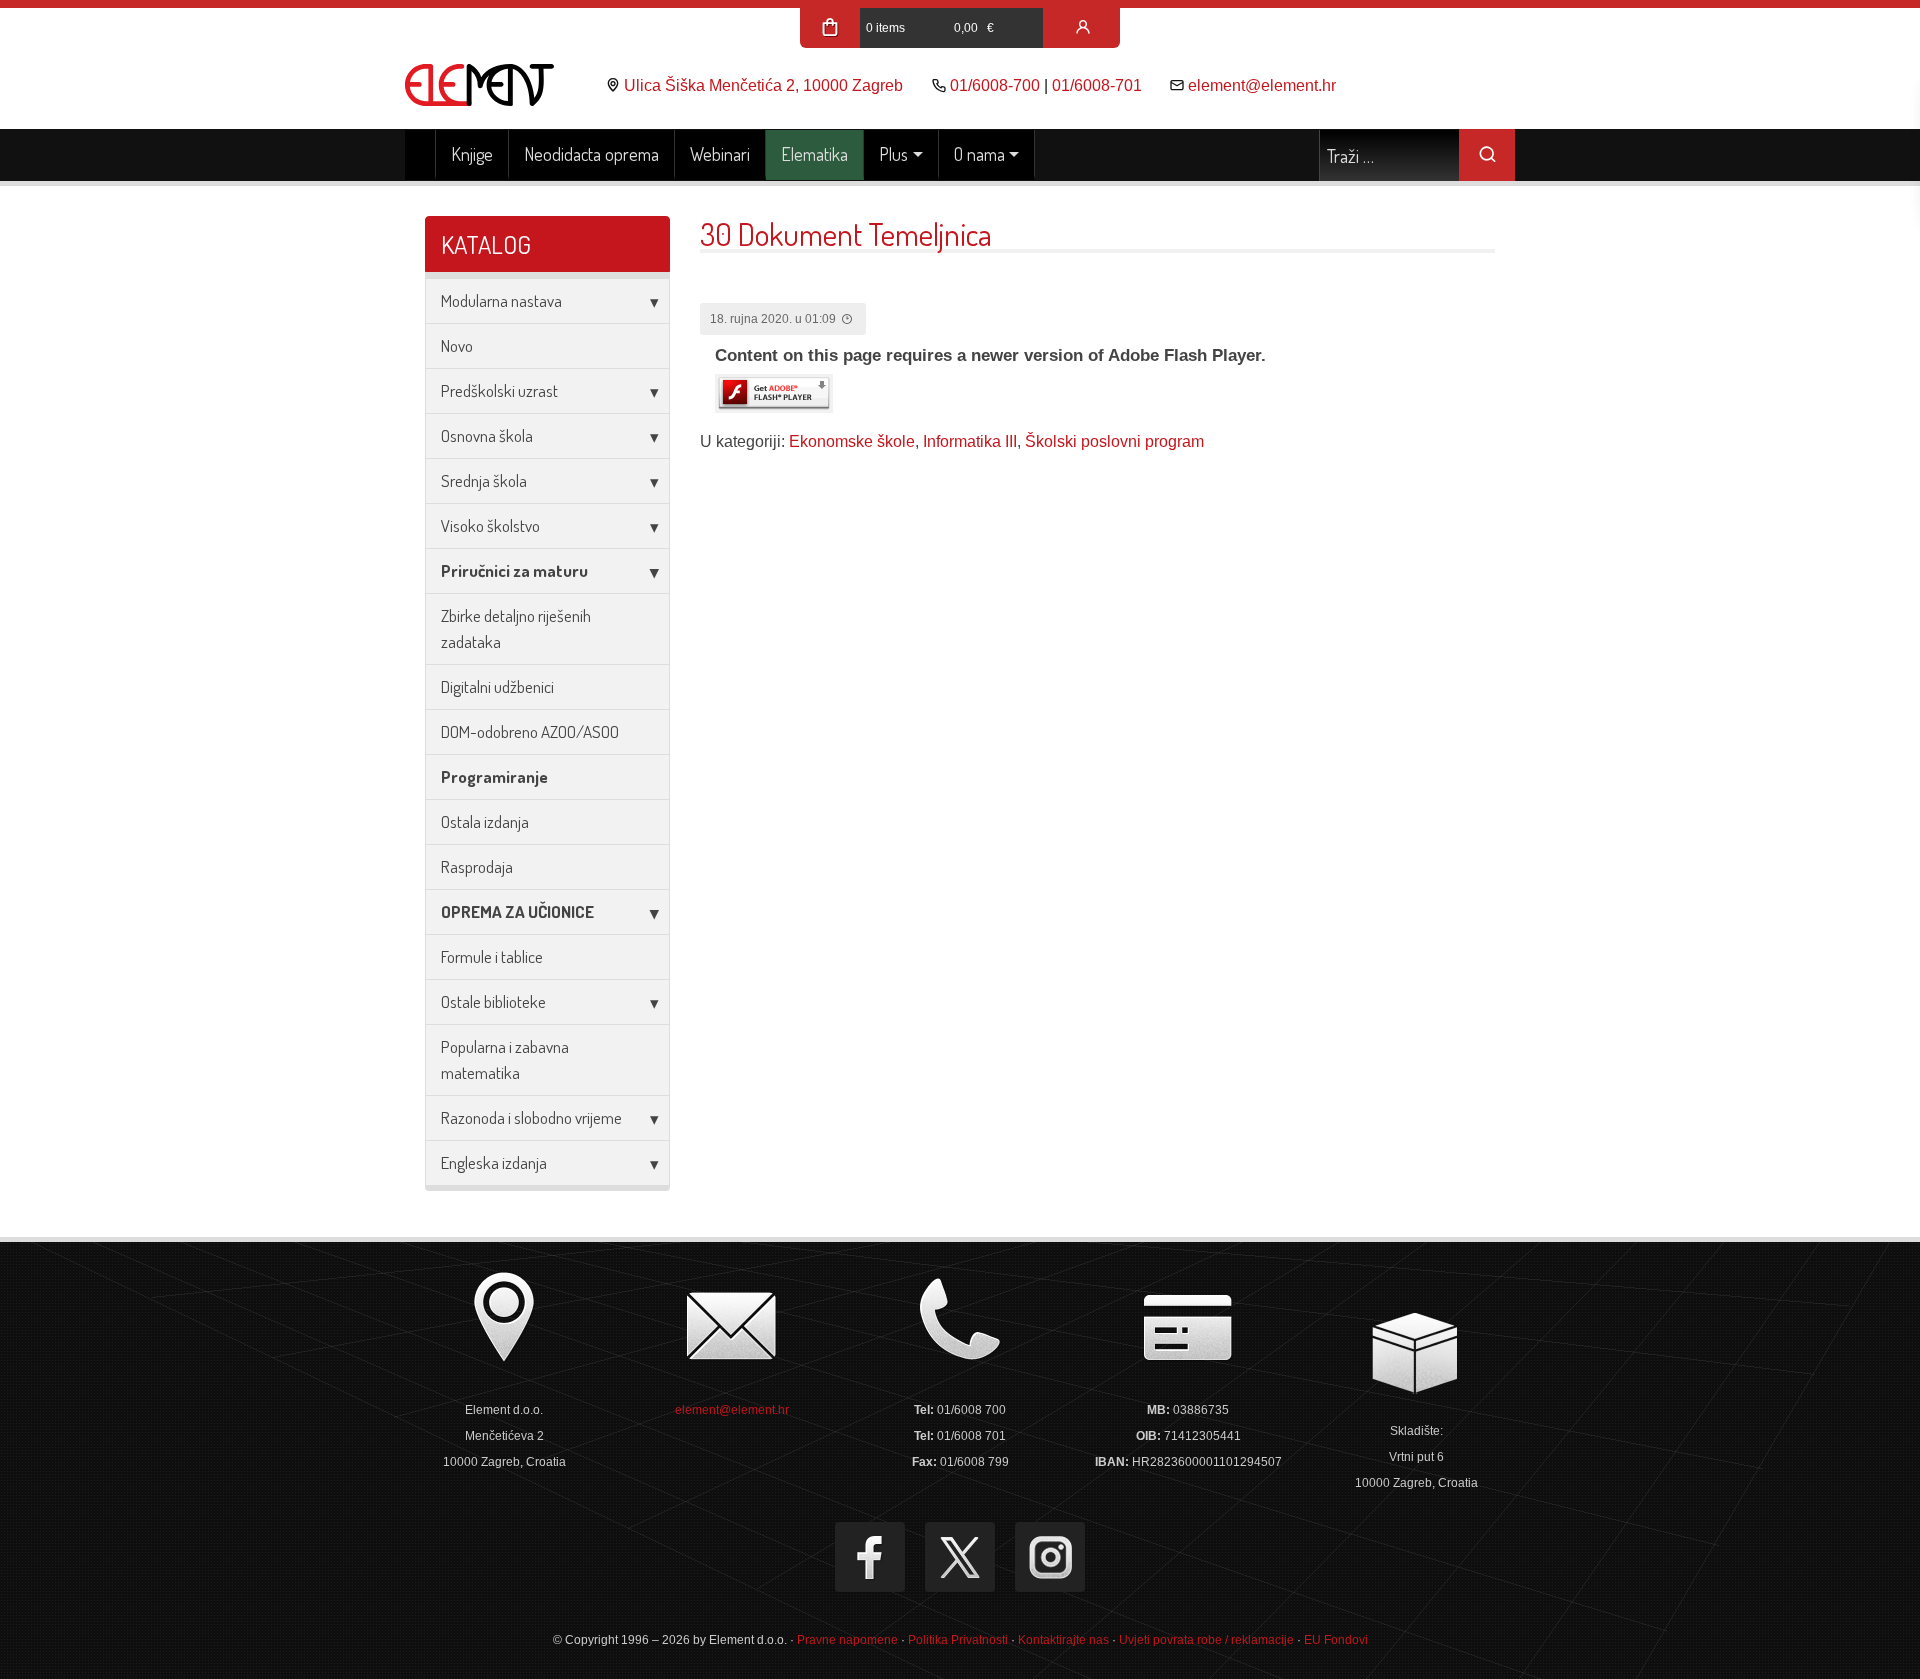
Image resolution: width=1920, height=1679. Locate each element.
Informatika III (970, 441)
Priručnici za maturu (514, 570)
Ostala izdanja (485, 821)
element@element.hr (1262, 85)
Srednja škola (484, 480)
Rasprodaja (477, 866)
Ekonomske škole (852, 441)
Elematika (814, 154)
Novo (457, 345)
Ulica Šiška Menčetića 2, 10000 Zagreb (763, 85)
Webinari (720, 154)
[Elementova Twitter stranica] (960, 1557)
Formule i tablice (492, 956)
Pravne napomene (847, 1640)
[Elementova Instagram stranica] (1050, 1557)
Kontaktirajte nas (1063, 1640)
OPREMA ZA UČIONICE (517, 911)
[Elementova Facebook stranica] (870, 1557)
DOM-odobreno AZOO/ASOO (530, 731)
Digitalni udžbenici (497, 686)
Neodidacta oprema (591, 154)
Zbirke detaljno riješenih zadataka (516, 628)
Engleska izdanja (494, 1162)
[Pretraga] (1487, 155)
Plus (893, 154)
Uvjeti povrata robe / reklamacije (1206, 1640)
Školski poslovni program (1114, 441)
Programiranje (494, 776)
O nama (979, 154)
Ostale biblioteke (493, 1001)
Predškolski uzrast (499, 390)
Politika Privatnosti (958, 1640)
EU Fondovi (1336, 1640)
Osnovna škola (487, 435)
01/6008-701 (1097, 85)
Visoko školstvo (490, 525)
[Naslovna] (420, 155)
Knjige (472, 154)
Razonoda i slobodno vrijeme (531, 1117)
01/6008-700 (995, 85)
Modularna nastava (501, 300)
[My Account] (1083, 28)
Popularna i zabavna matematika (505, 1059)
